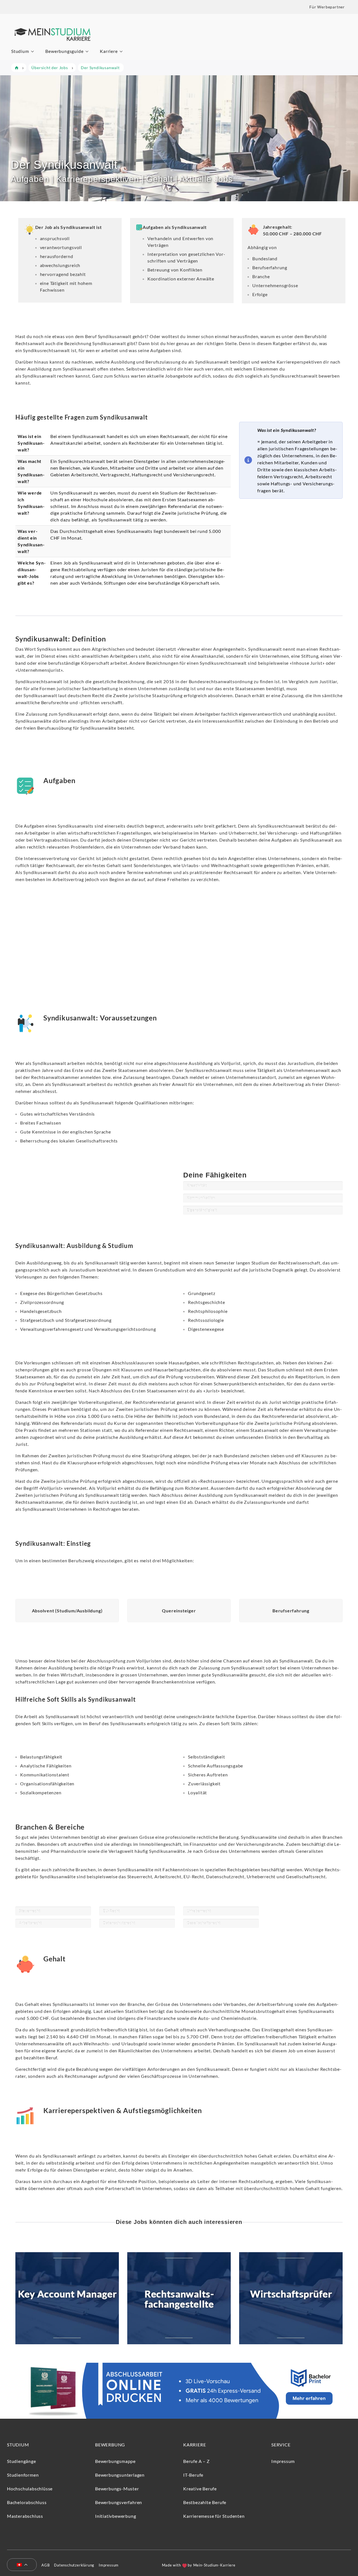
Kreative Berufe (200, 2489)
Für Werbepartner (327, 7)
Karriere (109, 51)
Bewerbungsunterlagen (120, 2475)
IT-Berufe (193, 2475)
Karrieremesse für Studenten (214, 2516)
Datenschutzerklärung (74, 2565)
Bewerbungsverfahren (119, 2502)
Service (281, 2445)
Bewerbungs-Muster (117, 2489)
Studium (20, 51)
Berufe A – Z (196, 2461)
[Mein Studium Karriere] (52, 44)
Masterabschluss (25, 2516)
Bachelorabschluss (27, 2502)
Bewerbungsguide (64, 51)
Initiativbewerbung (116, 2516)
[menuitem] (20, 2565)
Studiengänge (22, 2461)
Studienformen (23, 2475)
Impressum (283, 2461)
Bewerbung (110, 2445)
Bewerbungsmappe (115, 2461)
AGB (45, 2565)
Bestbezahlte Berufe (205, 2502)
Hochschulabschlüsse (30, 2489)
